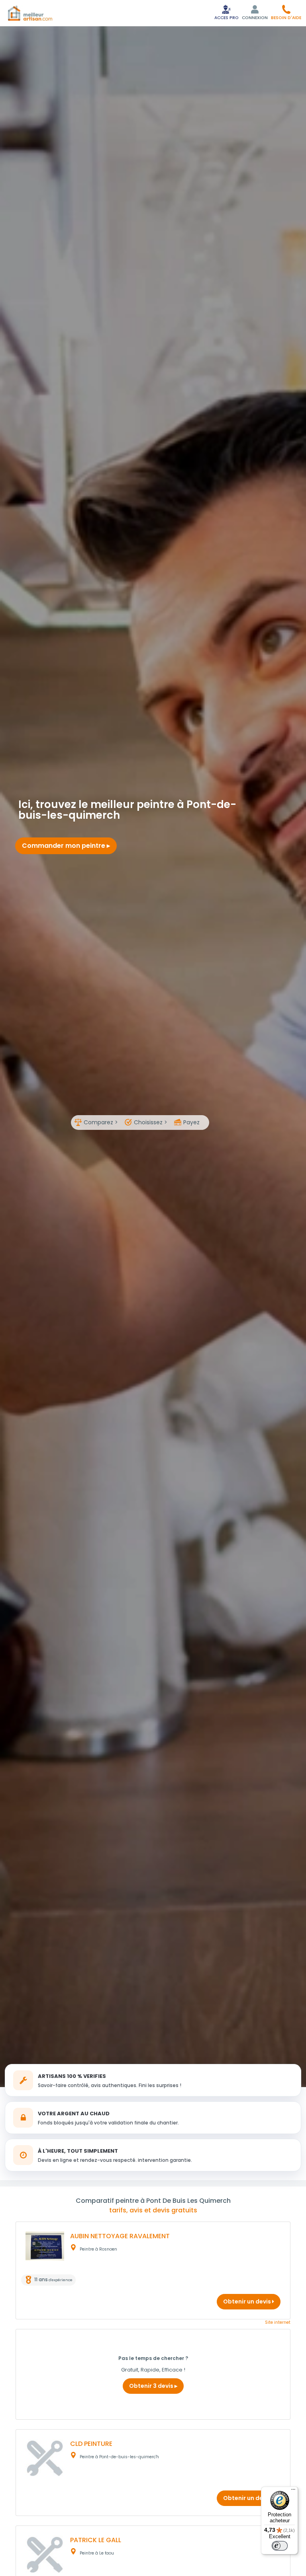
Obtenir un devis (248, 2301)
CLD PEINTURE (91, 2444)
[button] (286, 12)
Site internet (278, 2322)
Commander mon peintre (64, 846)
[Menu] (293, 2491)
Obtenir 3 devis (152, 2386)
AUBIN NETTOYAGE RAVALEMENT (120, 2236)
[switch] (280, 2546)
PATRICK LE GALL (96, 2540)
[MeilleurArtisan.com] (30, 13)
